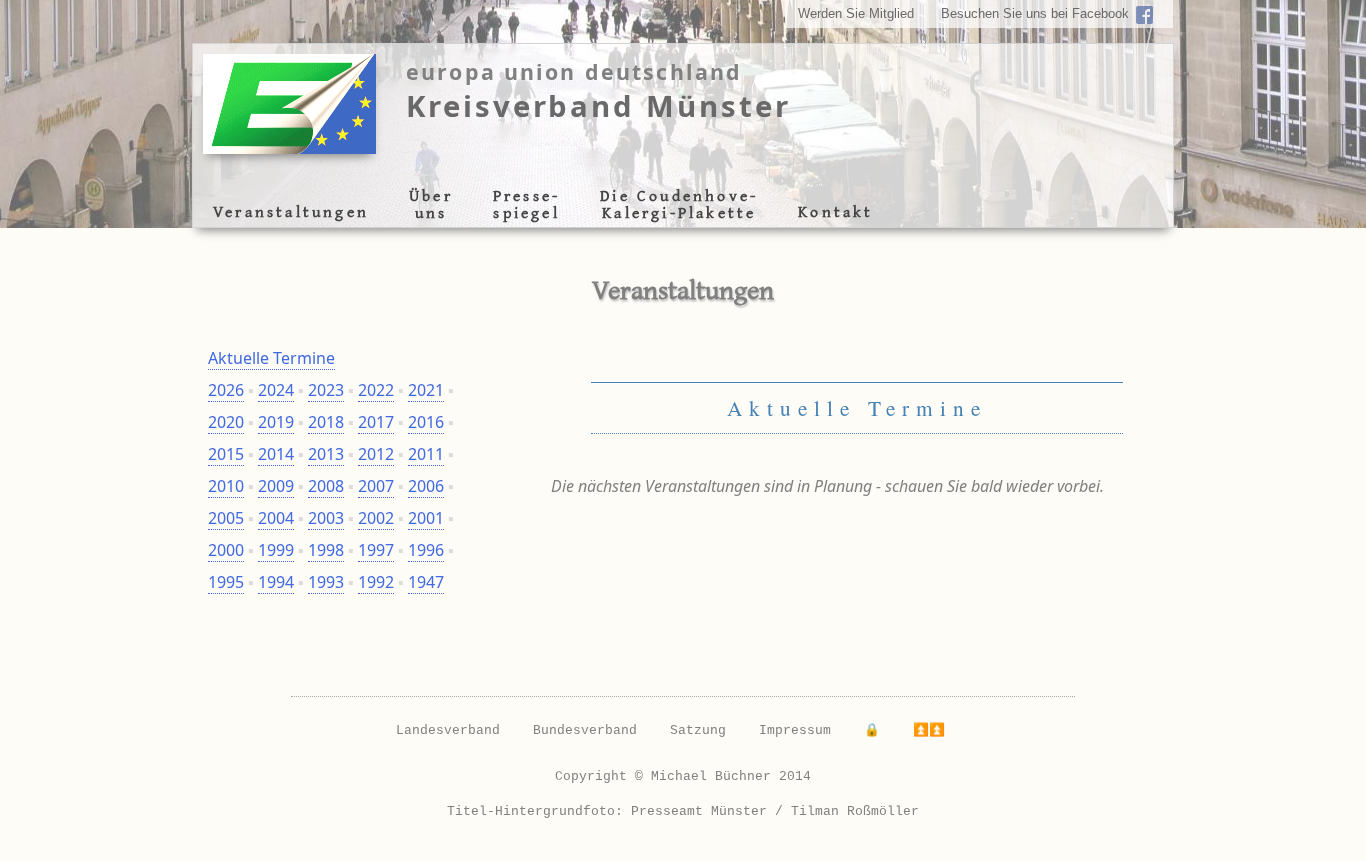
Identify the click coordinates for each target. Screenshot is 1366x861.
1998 (326, 550)
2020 (226, 422)
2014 (276, 454)
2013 (326, 454)
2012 (376, 454)
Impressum (795, 730)
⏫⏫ (929, 730)
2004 (276, 518)
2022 (376, 390)
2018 (326, 422)
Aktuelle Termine (271, 358)
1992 (376, 582)
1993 (326, 582)
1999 (276, 550)
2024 (276, 390)
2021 (426, 390)
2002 (376, 518)
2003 (326, 518)
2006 (426, 486)
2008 (326, 486)
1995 (226, 582)
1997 (376, 550)
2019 (276, 422)
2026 (226, 390)
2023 (326, 390)
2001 (426, 518)
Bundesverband (585, 730)
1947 (426, 582)
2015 (226, 454)
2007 (376, 486)
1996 (426, 550)
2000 (226, 550)
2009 (276, 486)
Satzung (698, 730)
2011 (426, 454)
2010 (226, 486)
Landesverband (448, 730)
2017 (376, 422)
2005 (226, 518)
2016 (426, 422)
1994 (276, 582)
